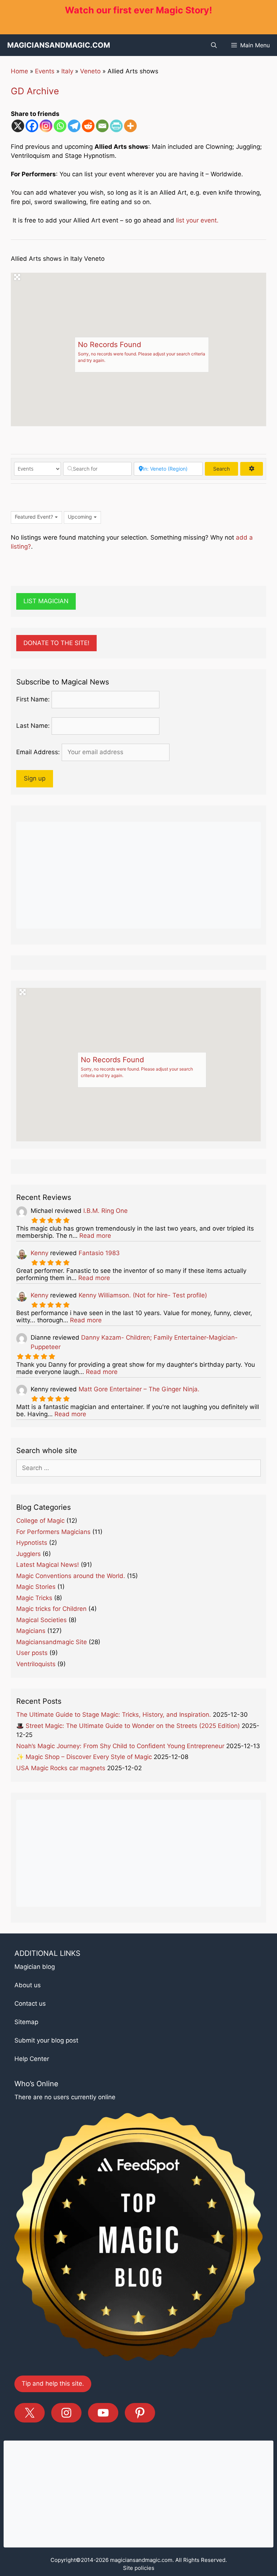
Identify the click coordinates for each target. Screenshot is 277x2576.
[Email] (102, 126)
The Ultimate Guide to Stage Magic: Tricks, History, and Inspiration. (114, 1715)
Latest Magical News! (48, 1565)
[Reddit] (88, 126)
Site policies (139, 2568)
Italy (67, 71)
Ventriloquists (36, 1664)
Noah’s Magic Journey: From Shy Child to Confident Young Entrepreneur (120, 1746)
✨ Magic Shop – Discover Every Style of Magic (84, 1757)
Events (45, 71)
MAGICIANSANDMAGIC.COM (59, 45)
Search (226, 469)
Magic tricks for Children (51, 1609)
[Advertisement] (138, 875)
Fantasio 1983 (99, 1253)
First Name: (33, 699)
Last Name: (33, 726)
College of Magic (40, 1521)
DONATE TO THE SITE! (56, 643)
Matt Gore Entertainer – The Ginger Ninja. (139, 1389)
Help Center (32, 2059)
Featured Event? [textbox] (34, 517)
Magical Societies (41, 1620)
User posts (32, 1653)
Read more (95, 1236)
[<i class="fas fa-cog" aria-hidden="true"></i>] (252, 469)
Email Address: (38, 752)
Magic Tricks (34, 1598)
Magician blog (35, 1967)
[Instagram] (46, 126)
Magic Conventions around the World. (71, 1576)
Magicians (31, 1631)
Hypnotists (32, 1543)
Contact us (30, 2004)
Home (19, 71)
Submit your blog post (46, 2040)
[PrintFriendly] (116, 126)
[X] (18, 126)
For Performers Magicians (53, 1532)
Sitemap (26, 2022)
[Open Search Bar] (214, 45)
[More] (130, 126)
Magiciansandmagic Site (52, 1642)
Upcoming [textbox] (80, 517)
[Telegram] (74, 126)
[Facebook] (32, 126)
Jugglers (28, 1554)
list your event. (197, 220)
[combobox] (36, 517)
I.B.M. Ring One (105, 1211)
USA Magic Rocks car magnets (61, 1768)
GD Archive (35, 91)
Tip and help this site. (53, 2383)
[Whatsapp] (60, 126)
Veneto (90, 71)
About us (28, 1985)
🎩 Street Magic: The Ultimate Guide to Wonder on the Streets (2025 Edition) (128, 1726)
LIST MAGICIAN (46, 601)
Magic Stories (36, 1587)
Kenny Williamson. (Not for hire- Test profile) (143, 1295)
